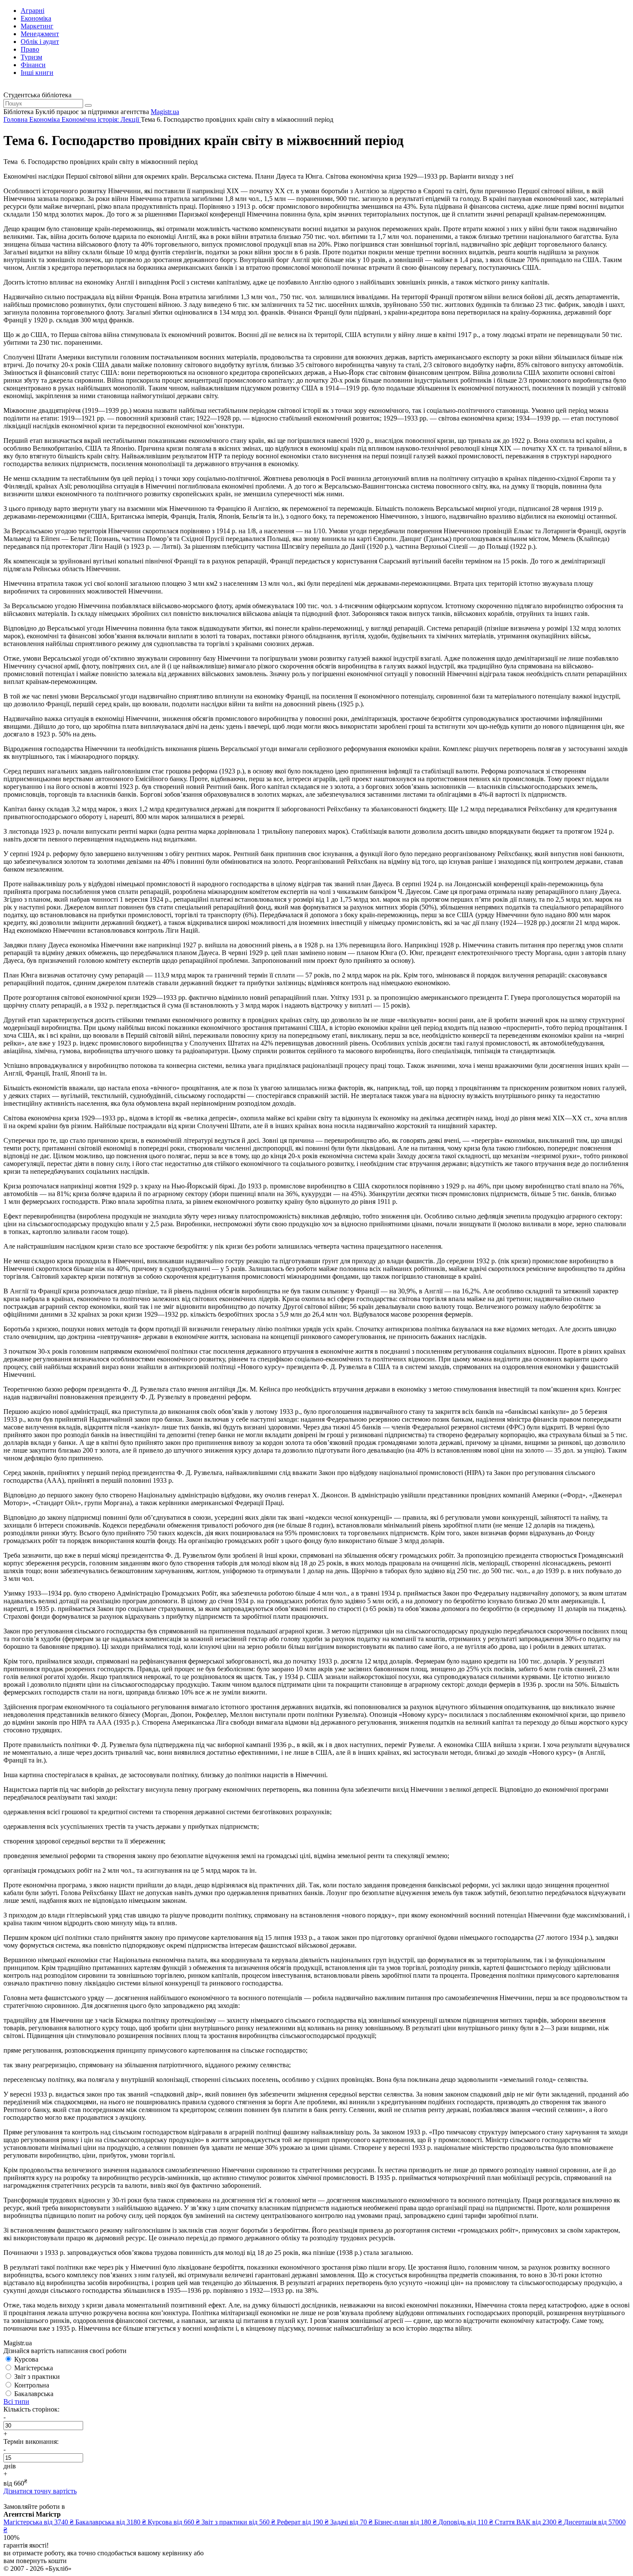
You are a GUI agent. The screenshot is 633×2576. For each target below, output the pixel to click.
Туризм (31, 57)
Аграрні (33, 11)
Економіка (36, 18)
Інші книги (37, 73)
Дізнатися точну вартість (40, 2491)
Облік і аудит (40, 42)
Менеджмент (40, 34)
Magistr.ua (165, 112)
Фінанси (33, 65)
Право (30, 49)
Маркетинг (37, 26)
